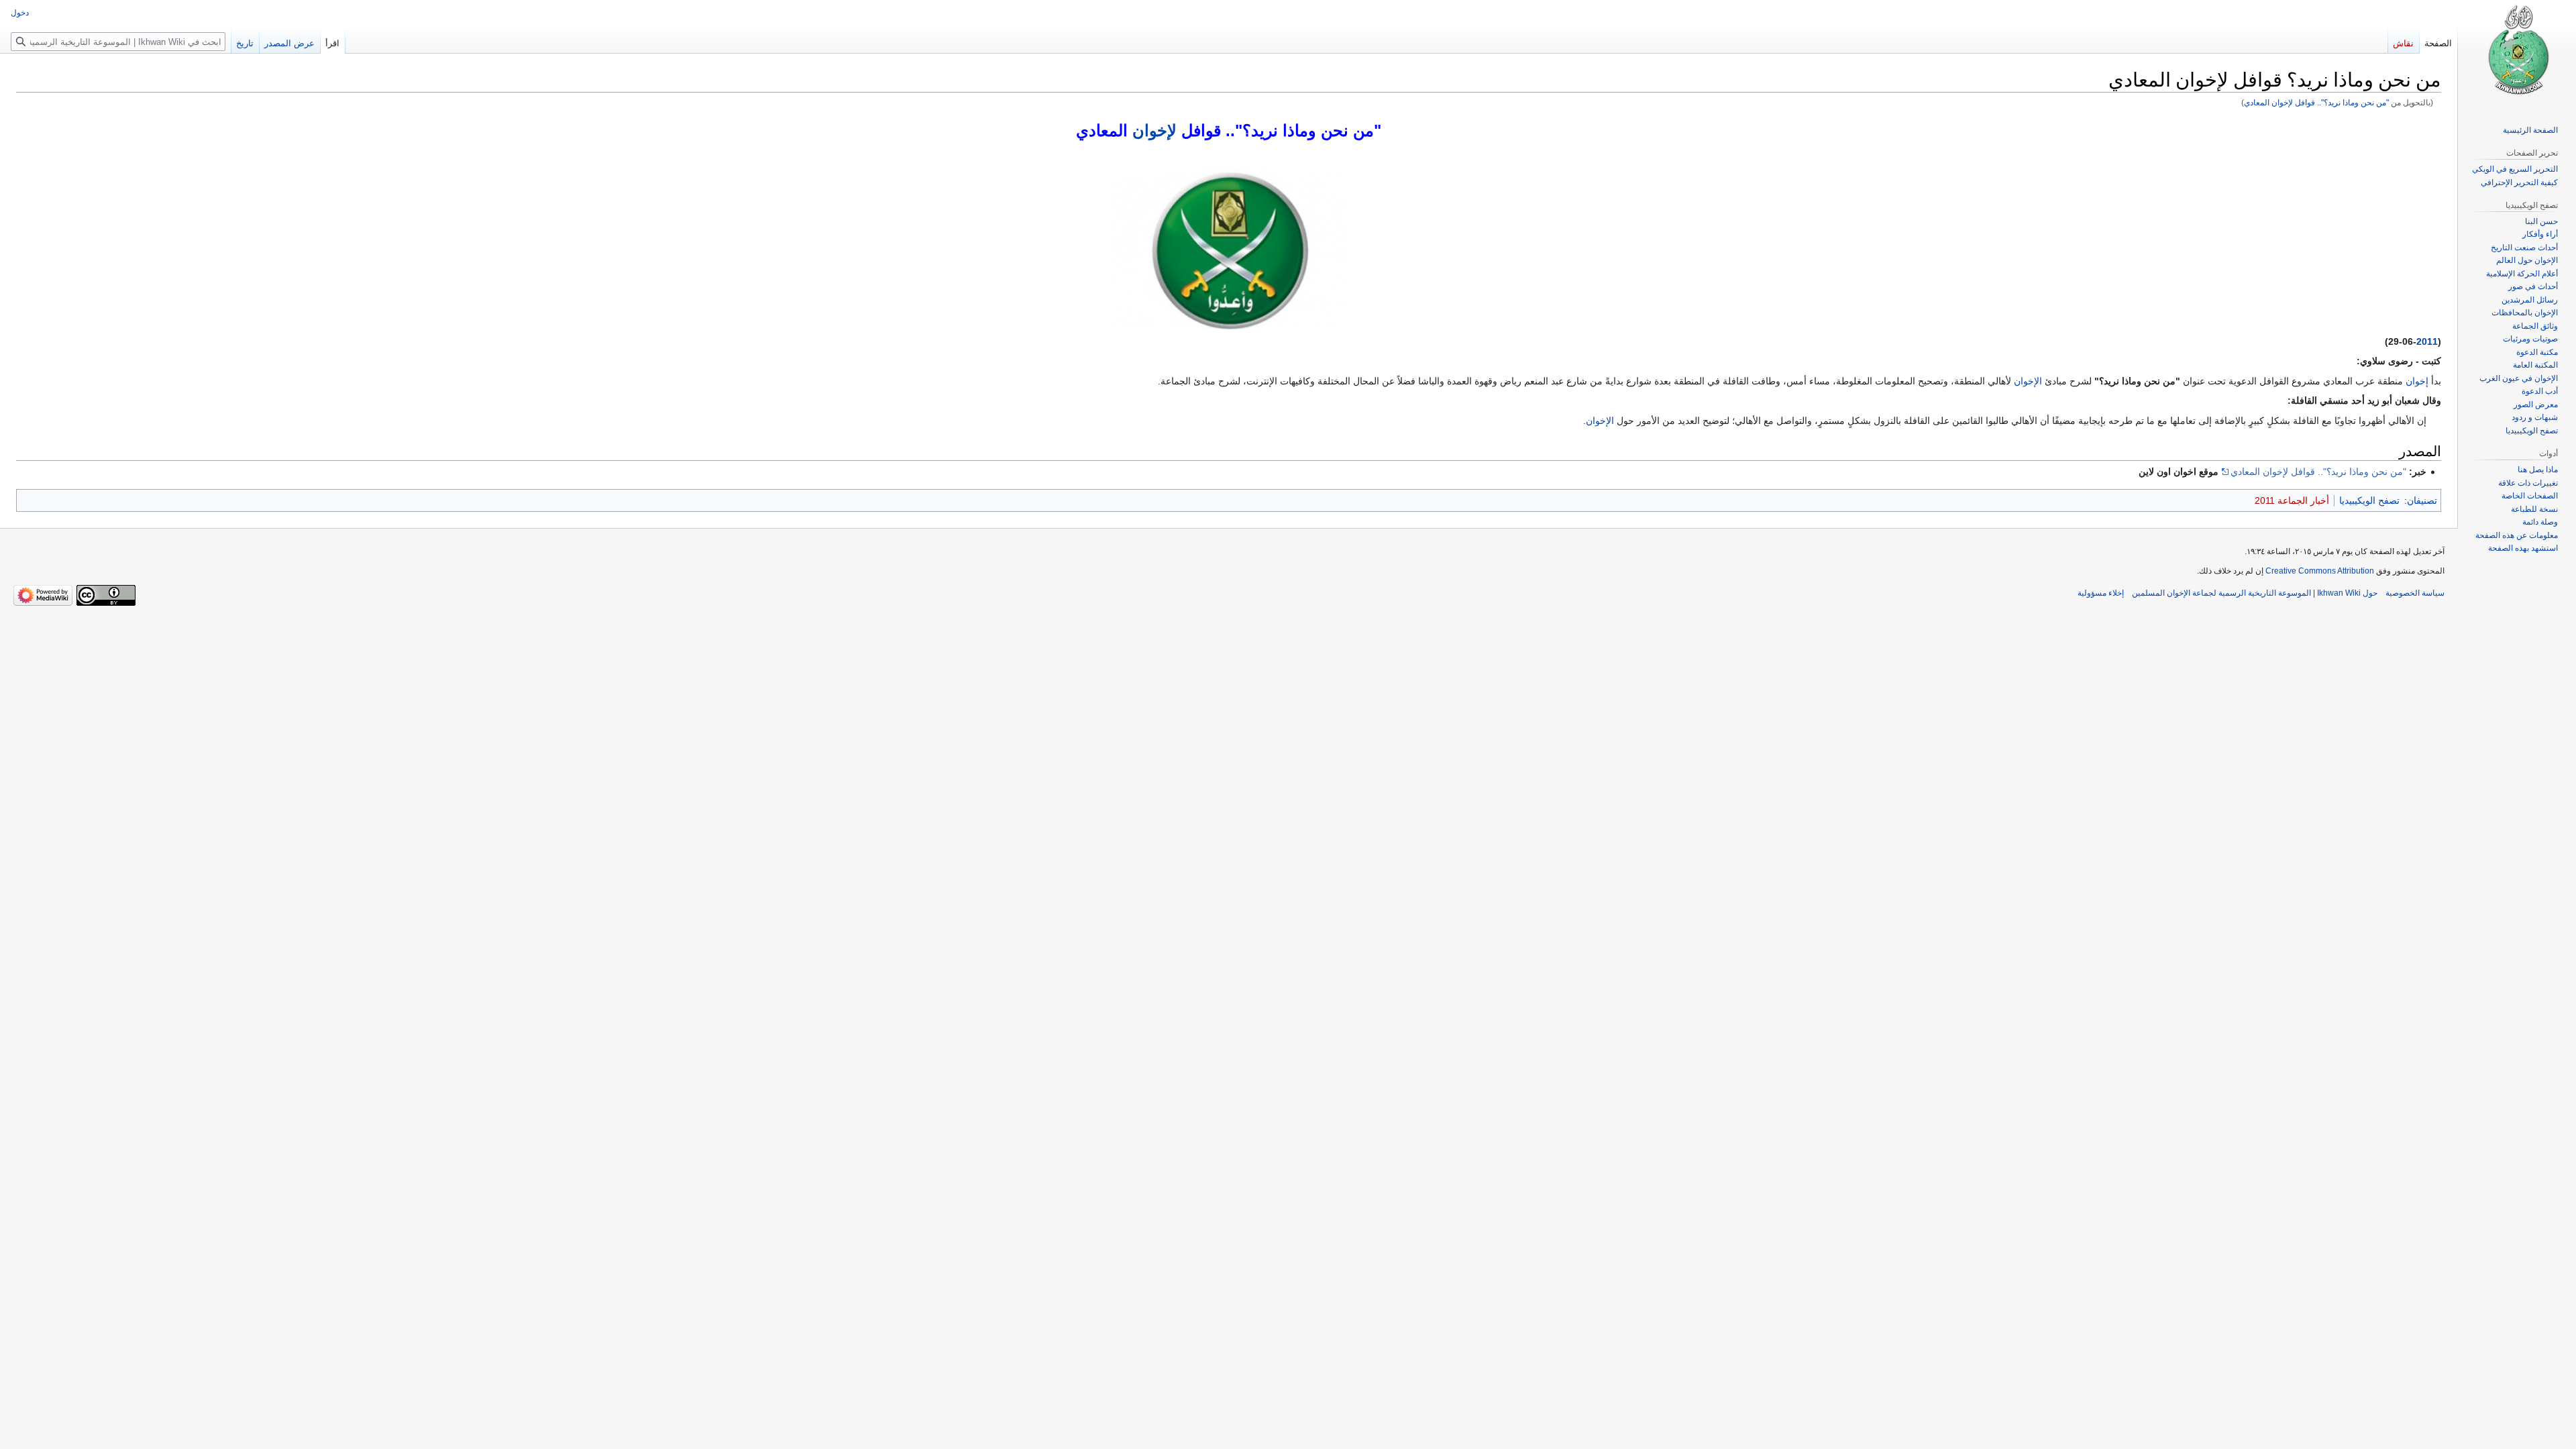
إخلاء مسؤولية (2101, 593)
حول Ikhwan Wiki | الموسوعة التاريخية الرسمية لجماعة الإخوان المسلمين (2255, 593)
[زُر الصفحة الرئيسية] (2517, 54)
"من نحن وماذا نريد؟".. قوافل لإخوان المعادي (2316, 102)
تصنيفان (2422, 500)
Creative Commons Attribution (2320, 571)
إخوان (2417, 381)
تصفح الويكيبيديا (2369, 500)
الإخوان (2028, 381)
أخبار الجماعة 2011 (2292, 500)
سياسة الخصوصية (2415, 593)
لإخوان (1155, 130)
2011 (2427, 341)
